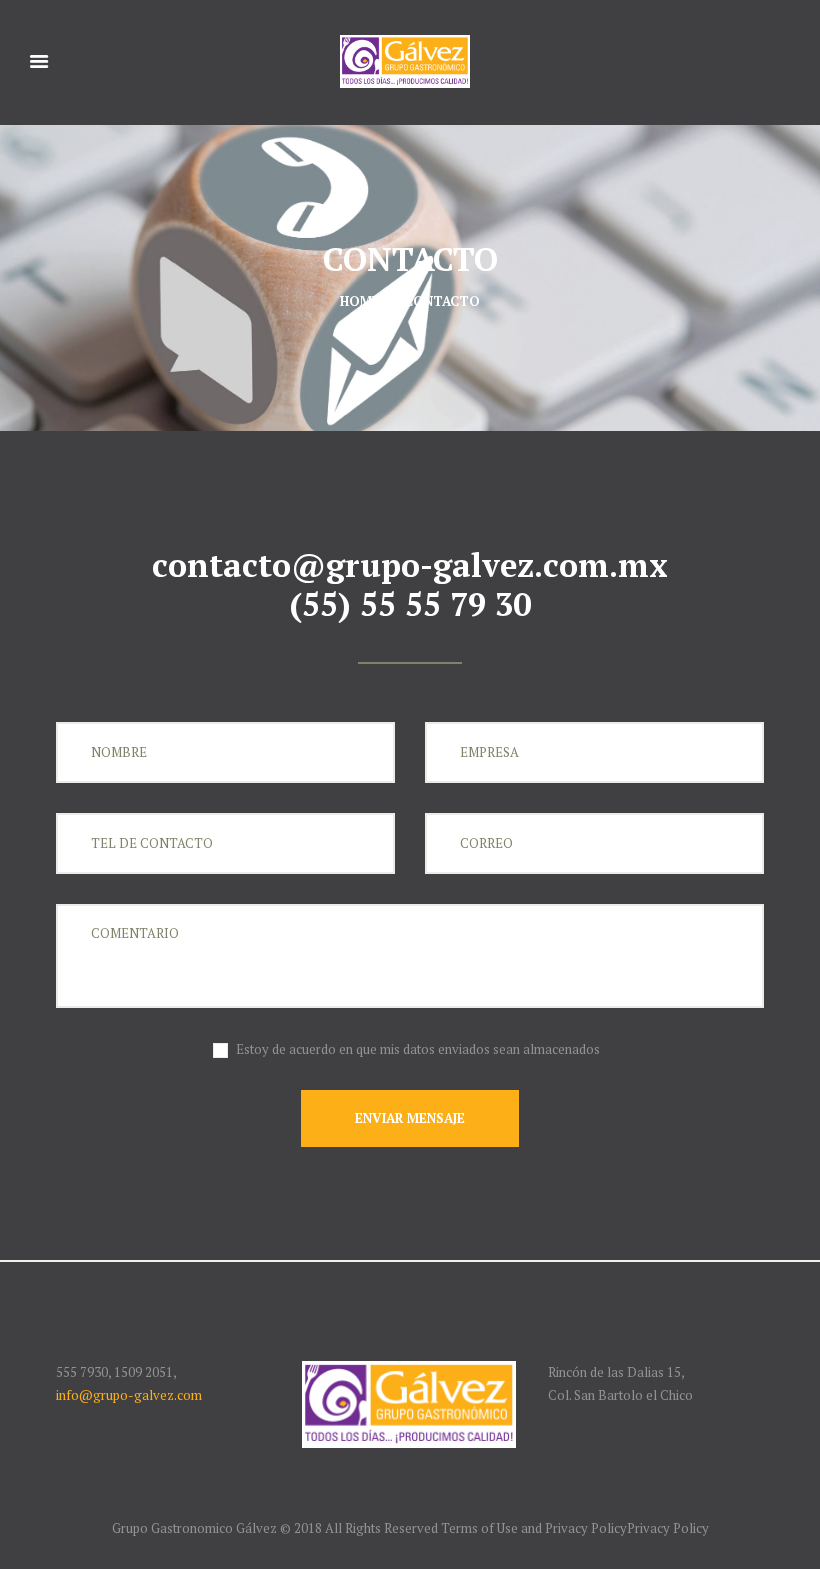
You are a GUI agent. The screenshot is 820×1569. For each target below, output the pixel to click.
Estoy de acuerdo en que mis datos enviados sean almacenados (418, 1049)
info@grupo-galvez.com (129, 1395)
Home (360, 301)
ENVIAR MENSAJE (410, 1118)
